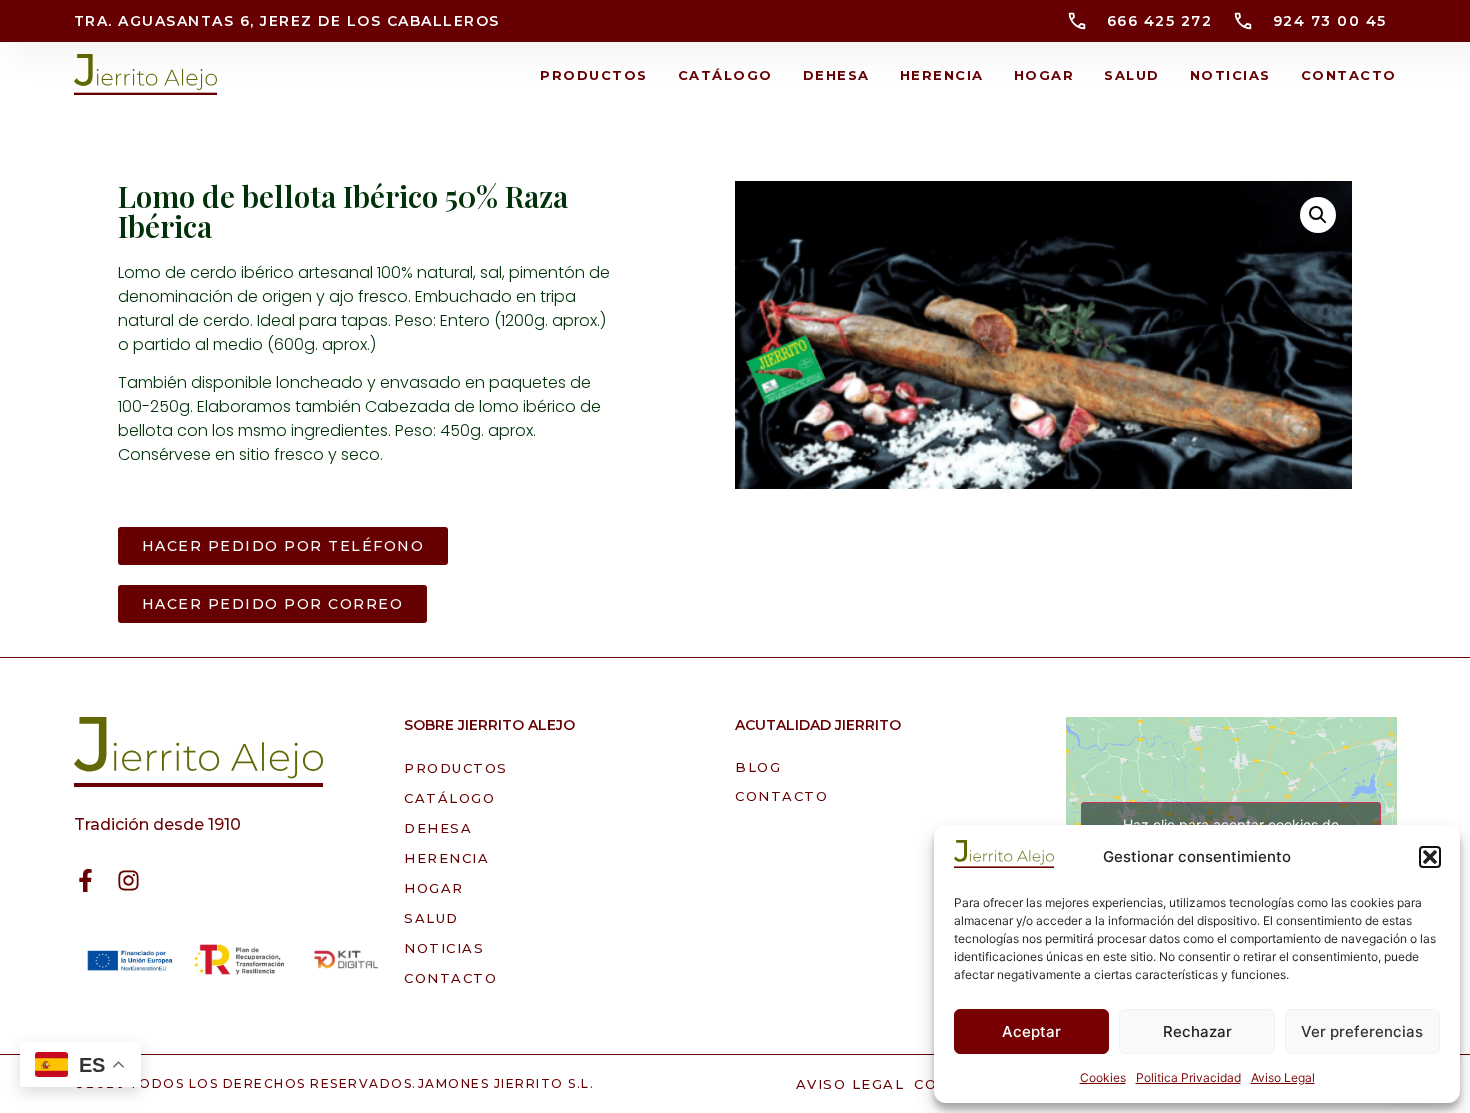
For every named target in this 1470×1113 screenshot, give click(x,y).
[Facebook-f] (85, 880)
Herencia (942, 75)
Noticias (1230, 75)
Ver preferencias (1362, 1031)
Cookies (1103, 1077)
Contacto (1349, 75)
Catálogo (725, 75)
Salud (1132, 75)
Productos (594, 75)
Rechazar (1197, 1031)
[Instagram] (128, 880)
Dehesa (836, 75)
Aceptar (1031, 1031)
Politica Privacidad (1188, 1077)
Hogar (1044, 75)
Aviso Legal (1283, 1077)
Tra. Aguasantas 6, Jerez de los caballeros (287, 21)
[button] (1430, 857)
